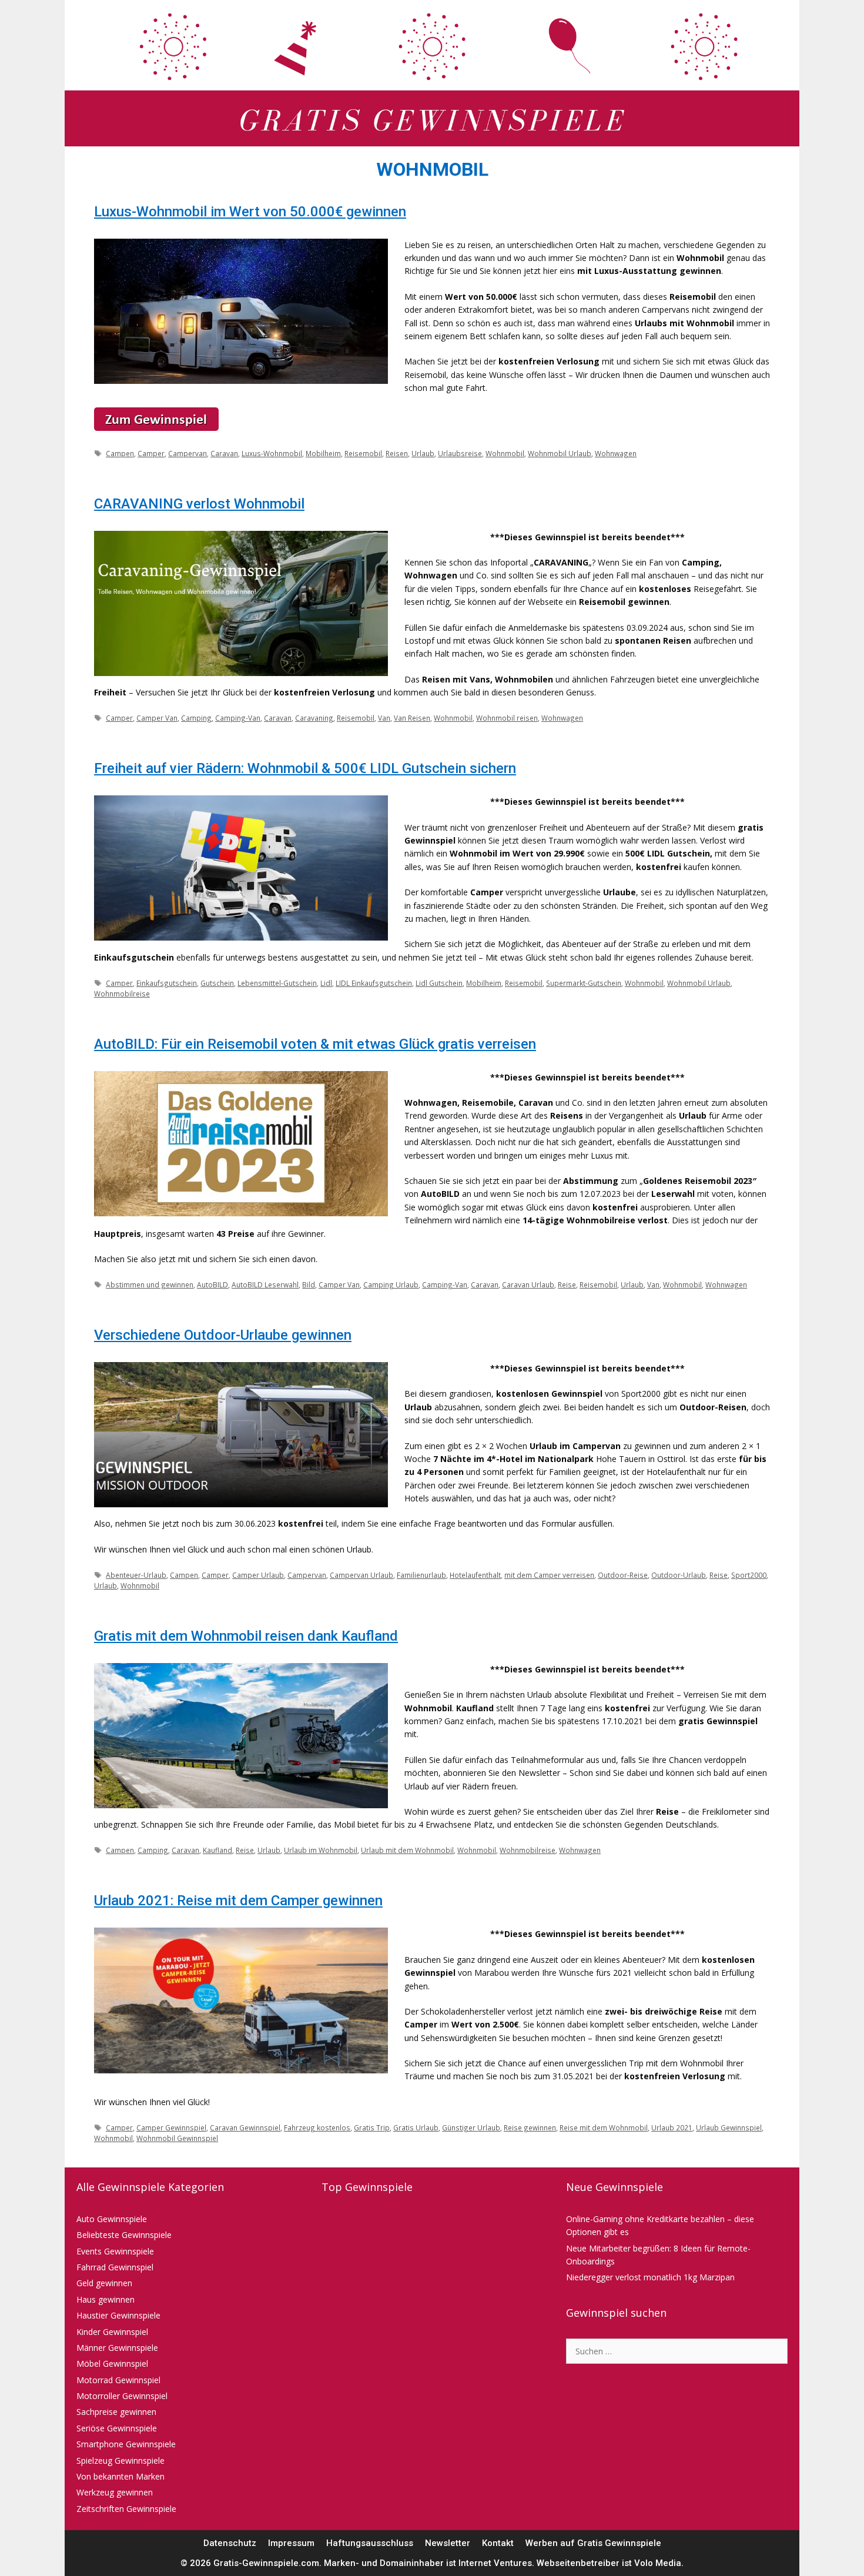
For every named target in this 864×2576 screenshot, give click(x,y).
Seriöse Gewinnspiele (117, 2428)
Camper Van (157, 718)
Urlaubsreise (460, 453)
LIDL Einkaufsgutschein (374, 983)
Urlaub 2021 (672, 2127)
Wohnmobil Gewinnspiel (177, 2138)
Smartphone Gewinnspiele (126, 2444)
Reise (567, 1284)
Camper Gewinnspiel (171, 2127)
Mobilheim (323, 453)
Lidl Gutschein (439, 983)
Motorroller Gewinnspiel (122, 2396)
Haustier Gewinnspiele (118, 2315)
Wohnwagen (616, 453)
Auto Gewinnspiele (112, 2219)
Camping (196, 718)
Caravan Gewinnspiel (245, 2127)
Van (384, 718)
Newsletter (448, 2543)
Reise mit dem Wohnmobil (604, 2127)
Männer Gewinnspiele (117, 2348)
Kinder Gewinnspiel (112, 2332)
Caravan (224, 453)
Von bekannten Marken (120, 2476)
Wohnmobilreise (122, 993)
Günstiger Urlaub (471, 2127)
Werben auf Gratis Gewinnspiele (593, 2543)
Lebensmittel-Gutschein (277, 983)
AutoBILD (212, 1284)
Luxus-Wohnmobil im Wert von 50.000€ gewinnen (250, 212)
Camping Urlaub (391, 1284)
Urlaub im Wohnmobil (321, 1850)
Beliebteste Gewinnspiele (124, 2235)
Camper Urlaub (258, 1575)
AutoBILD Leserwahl (265, 1284)
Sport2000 (749, 1575)
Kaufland (217, 1850)
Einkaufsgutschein (167, 983)
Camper (151, 453)
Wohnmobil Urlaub (560, 453)
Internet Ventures (495, 2563)
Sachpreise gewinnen (116, 2412)
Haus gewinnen (106, 2299)
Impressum (291, 2543)
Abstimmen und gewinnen (150, 1284)
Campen (120, 453)
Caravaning (314, 718)
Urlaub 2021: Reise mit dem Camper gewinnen (238, 1901)
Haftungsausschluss (370, 2543)
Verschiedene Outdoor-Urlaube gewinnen (223, 1335)
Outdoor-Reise (623, 1575)
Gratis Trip (372, 2127)
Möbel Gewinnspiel (112, 2363)
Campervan (187, 453)
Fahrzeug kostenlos (317, 2127)
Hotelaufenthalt (475, 1575)
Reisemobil (363, 453)
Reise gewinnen (530, 2127)
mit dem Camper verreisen (549, 1575)
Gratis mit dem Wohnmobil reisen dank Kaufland (246, 1636)
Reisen (397, 453)
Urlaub (423, 453)
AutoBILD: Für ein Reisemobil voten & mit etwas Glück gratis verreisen (315, 1044)
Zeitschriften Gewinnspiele (126, 2509)
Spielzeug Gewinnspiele (120, 2460)
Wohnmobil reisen (507, 718)
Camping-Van (238, 718)
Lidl (326, 983)
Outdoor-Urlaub (679, 1575)
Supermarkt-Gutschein (584, 983)
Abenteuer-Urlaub (136, 1575)
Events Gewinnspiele (115, 2251)
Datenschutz (230, 2543)
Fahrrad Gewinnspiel (115, 2267)
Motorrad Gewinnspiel (118, 2380)
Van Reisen (412, 718)
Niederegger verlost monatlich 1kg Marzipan (650, 2277)
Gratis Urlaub (416, 2127)
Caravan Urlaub (528, 1284)
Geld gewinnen (104, 2283)
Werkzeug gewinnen (115, 2492)
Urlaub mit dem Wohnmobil (407, 1850)
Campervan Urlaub (361, 1575)
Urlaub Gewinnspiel (729, 2127)
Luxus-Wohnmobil (272, 453)
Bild (309, 1284)
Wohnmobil (505, 453)
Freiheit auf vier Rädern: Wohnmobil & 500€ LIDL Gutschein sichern (305, 768)
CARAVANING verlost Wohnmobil (199, 504)
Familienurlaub (421, 1575)
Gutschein (217, 983)
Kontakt (498, 2543)
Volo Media (658, 2563)
